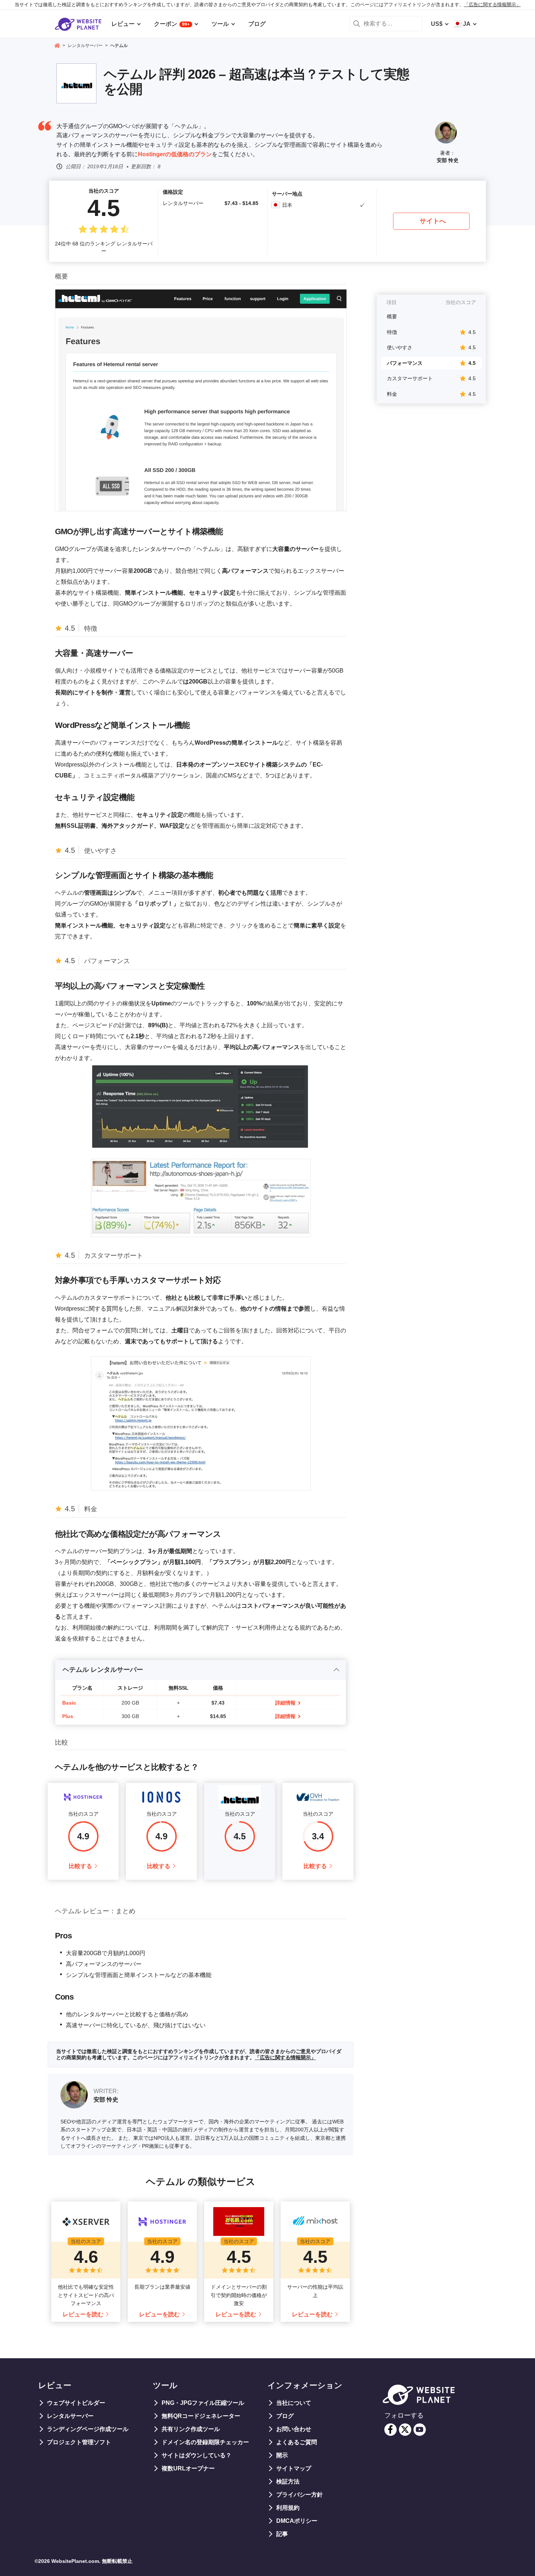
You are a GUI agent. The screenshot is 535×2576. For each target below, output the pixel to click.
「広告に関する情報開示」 (492, 5)
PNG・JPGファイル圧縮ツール (203, 2403)
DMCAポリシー (297, 2521)
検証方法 (288, 2482)
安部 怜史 (448, 160)
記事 (282, 2534)
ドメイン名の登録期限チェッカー (205, 2442)
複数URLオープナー (188, 2468)
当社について (294, 2403)
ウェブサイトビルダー (76, 2403)
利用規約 (288, 2508)
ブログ (285, 2416)
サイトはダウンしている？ (197, 2455)
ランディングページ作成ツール (88, 2429)
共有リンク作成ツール (191, 2429)
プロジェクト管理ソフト (79, 2442)
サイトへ (433, 221)
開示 (282, 2455)
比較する (80, 1866)
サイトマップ (294, 2468)
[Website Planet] (57, 46)
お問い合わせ (294, 2429)
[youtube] (420, 2430)
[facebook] (391, 2430)
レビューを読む (83, 2314)
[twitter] (405, 2430)
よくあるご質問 (297, 2442)
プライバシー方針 (300, 2495)
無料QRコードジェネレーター (201, 2416)
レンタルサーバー (70, 2416)
